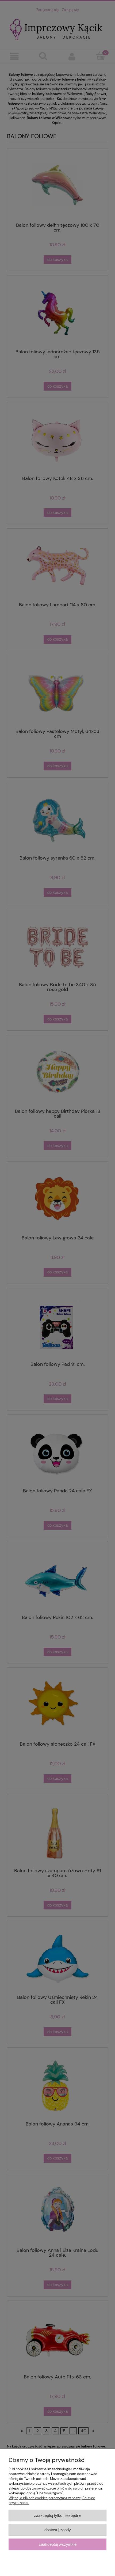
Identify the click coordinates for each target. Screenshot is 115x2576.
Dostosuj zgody (58, 2530)
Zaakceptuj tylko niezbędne (58, 2515)
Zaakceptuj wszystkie (58, 2544)
